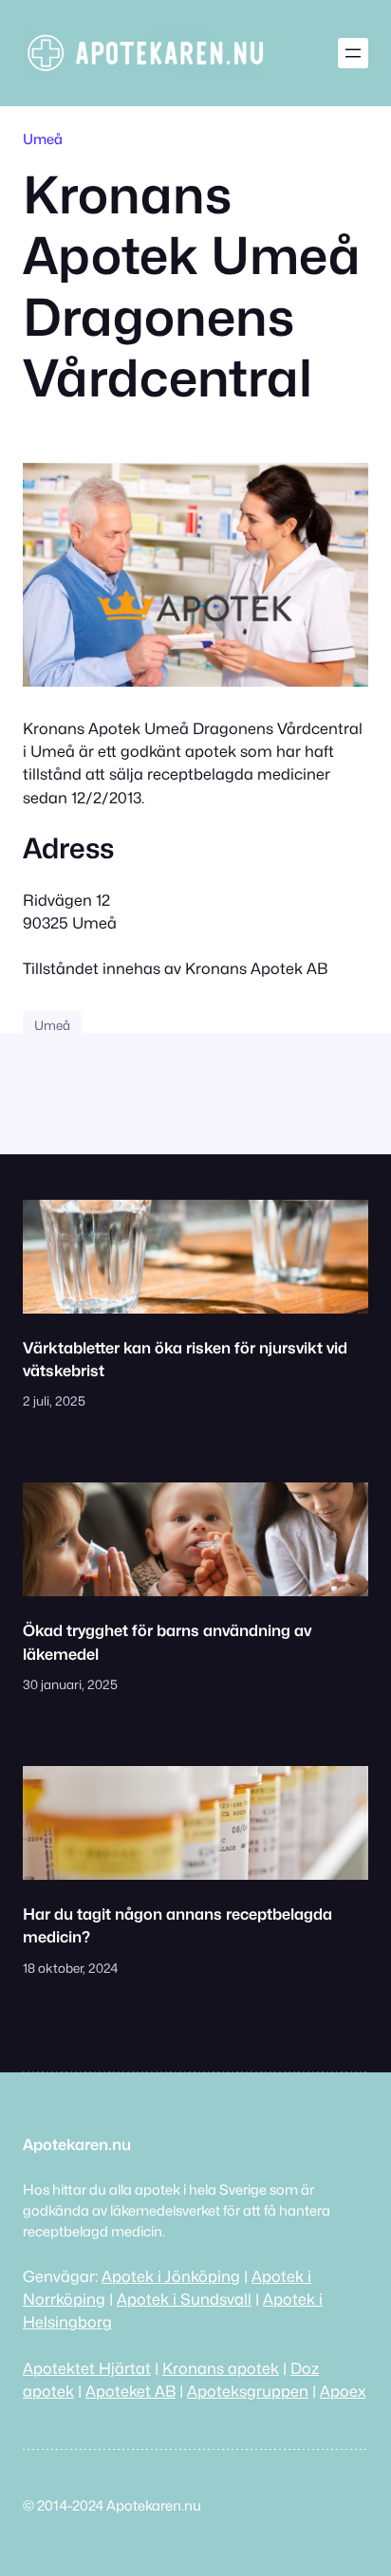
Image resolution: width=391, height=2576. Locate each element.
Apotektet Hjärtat (87, 2368)
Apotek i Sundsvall (184, 2299)
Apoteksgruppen (248, 2391)
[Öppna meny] (353, 53)
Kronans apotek (221, 2368)
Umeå (43, 139)
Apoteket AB (130, 2391)
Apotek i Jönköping (171, 2276)
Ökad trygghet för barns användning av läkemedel (167, 1642)
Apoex (343, 2391)
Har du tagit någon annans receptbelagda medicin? (177, 1925)
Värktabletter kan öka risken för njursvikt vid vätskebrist (185, 1359)
